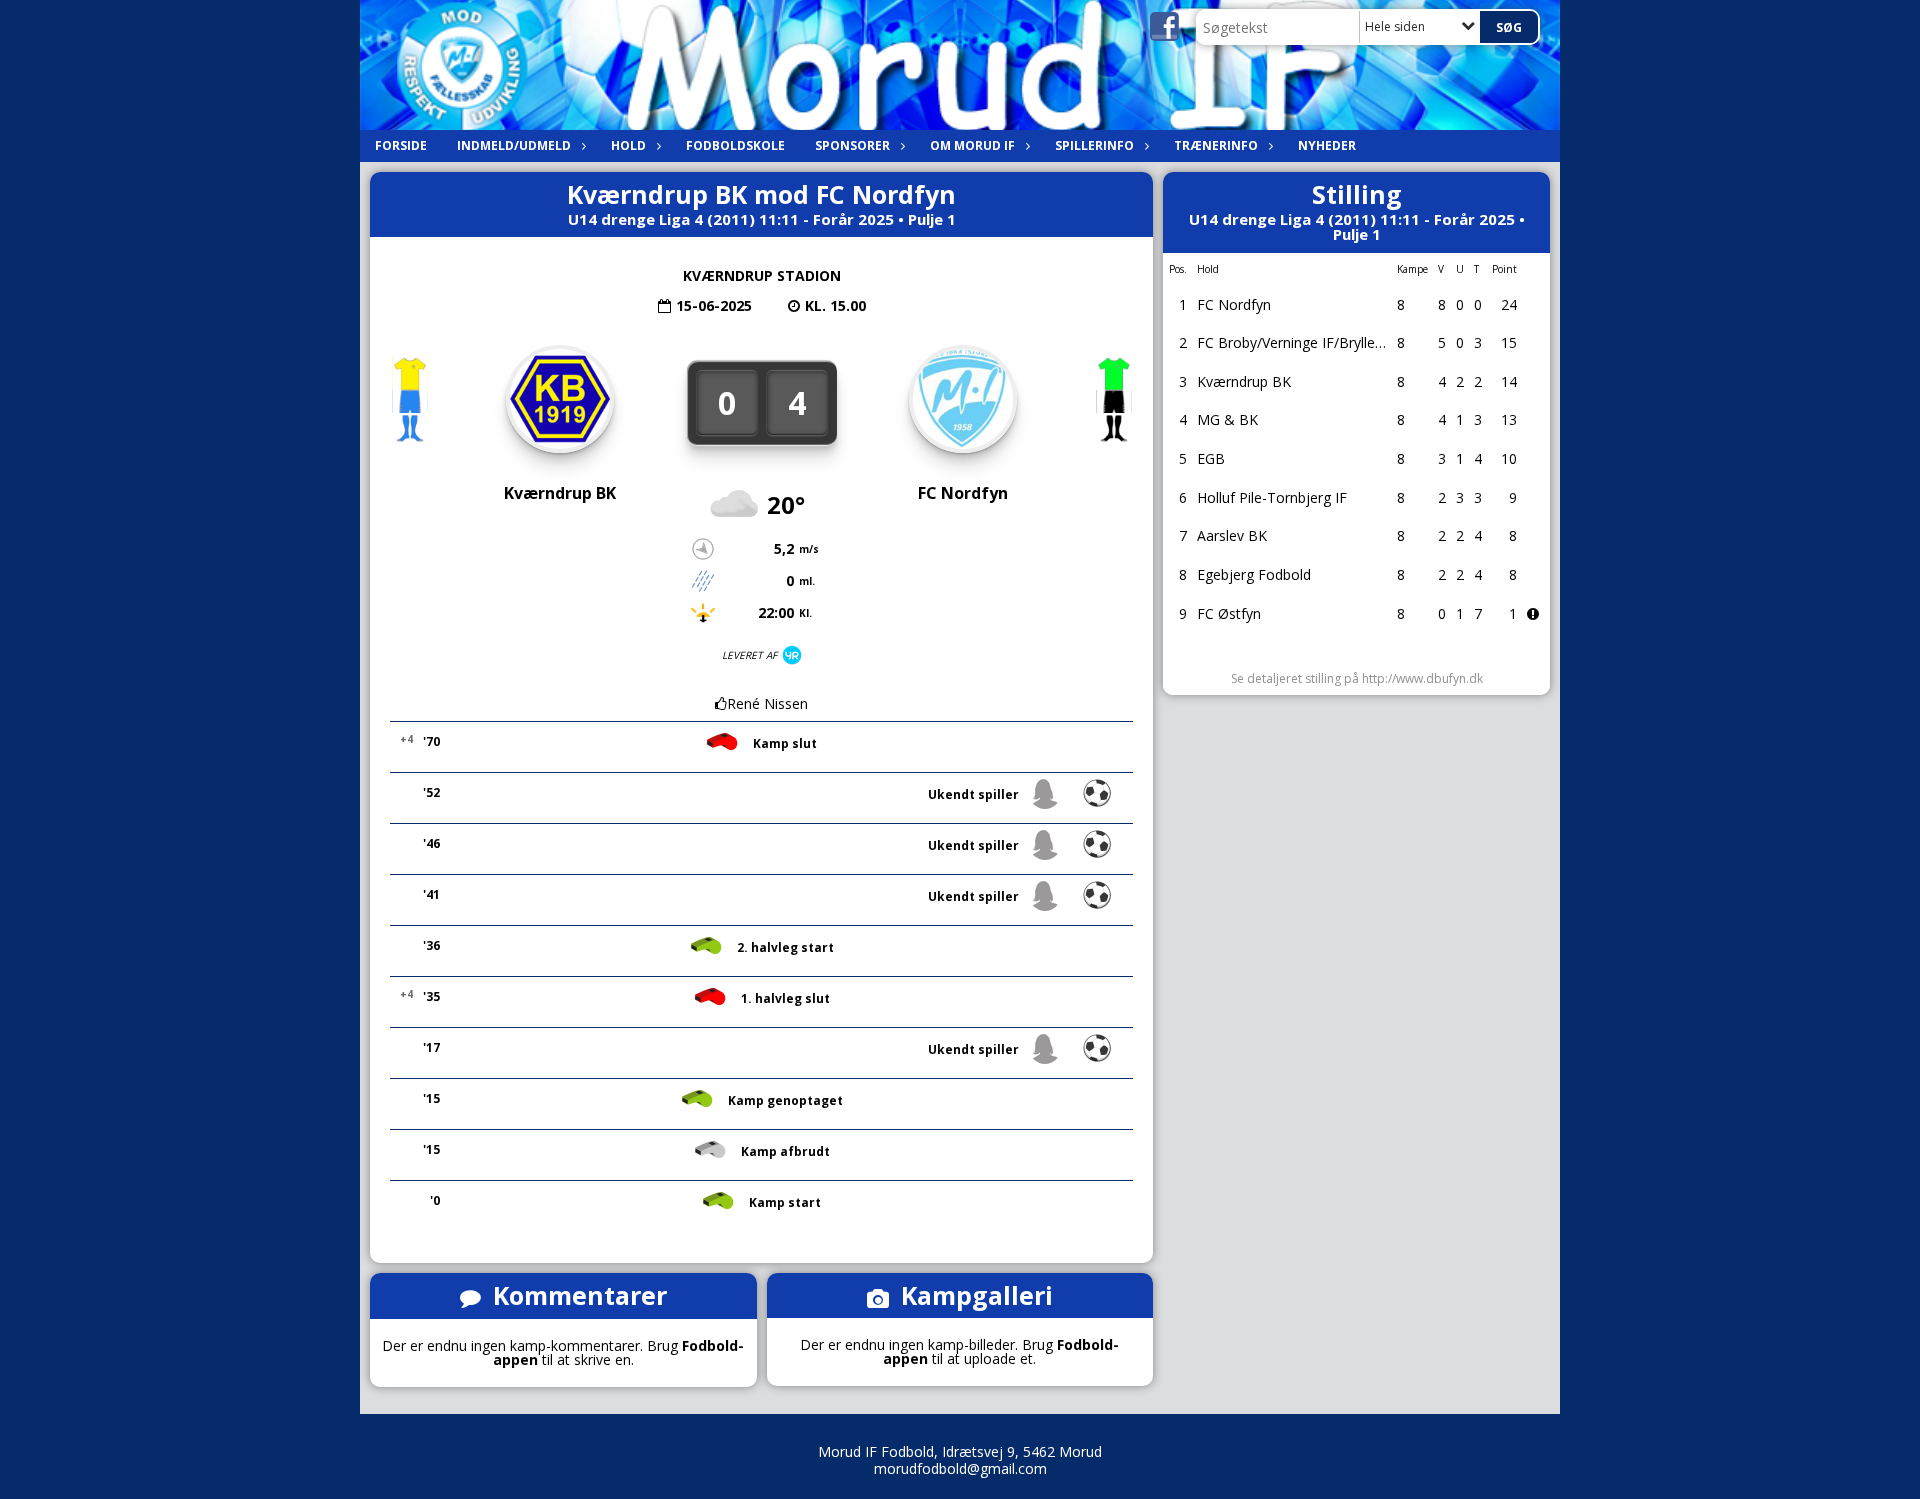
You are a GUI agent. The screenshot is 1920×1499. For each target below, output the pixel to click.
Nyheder (1327, 145)
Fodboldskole (735, 145)
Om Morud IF (972, 145)
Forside (401, 145)
